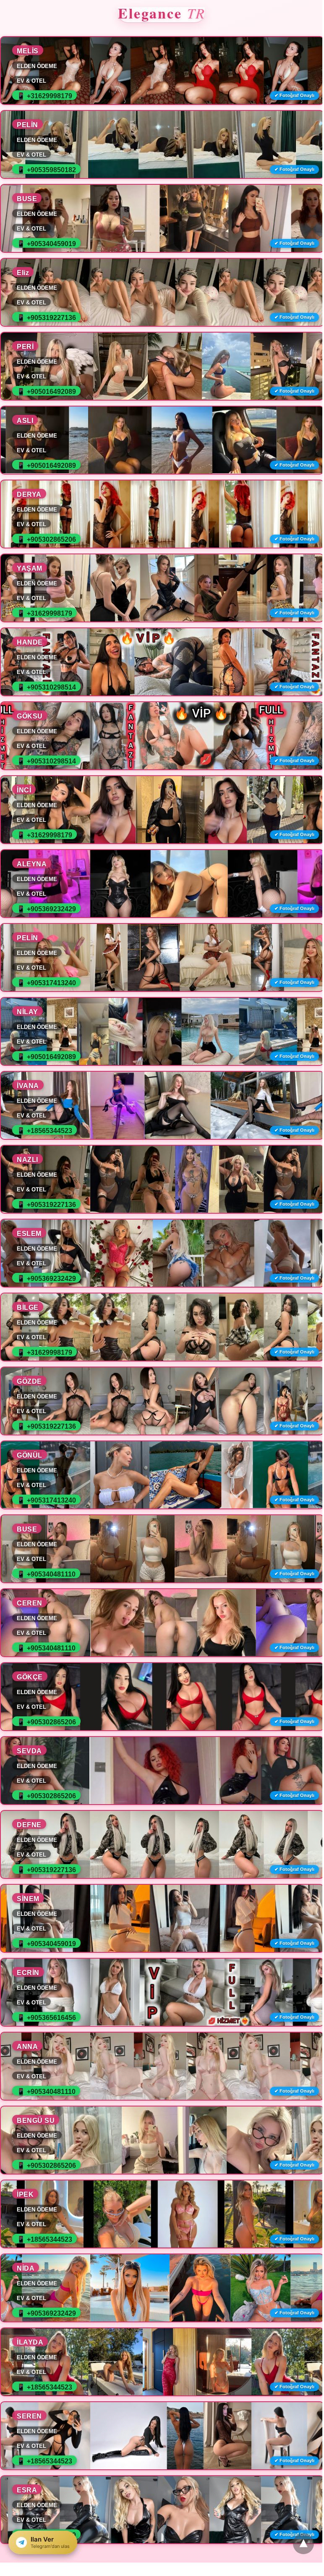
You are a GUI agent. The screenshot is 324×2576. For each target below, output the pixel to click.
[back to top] (303, 2544)
